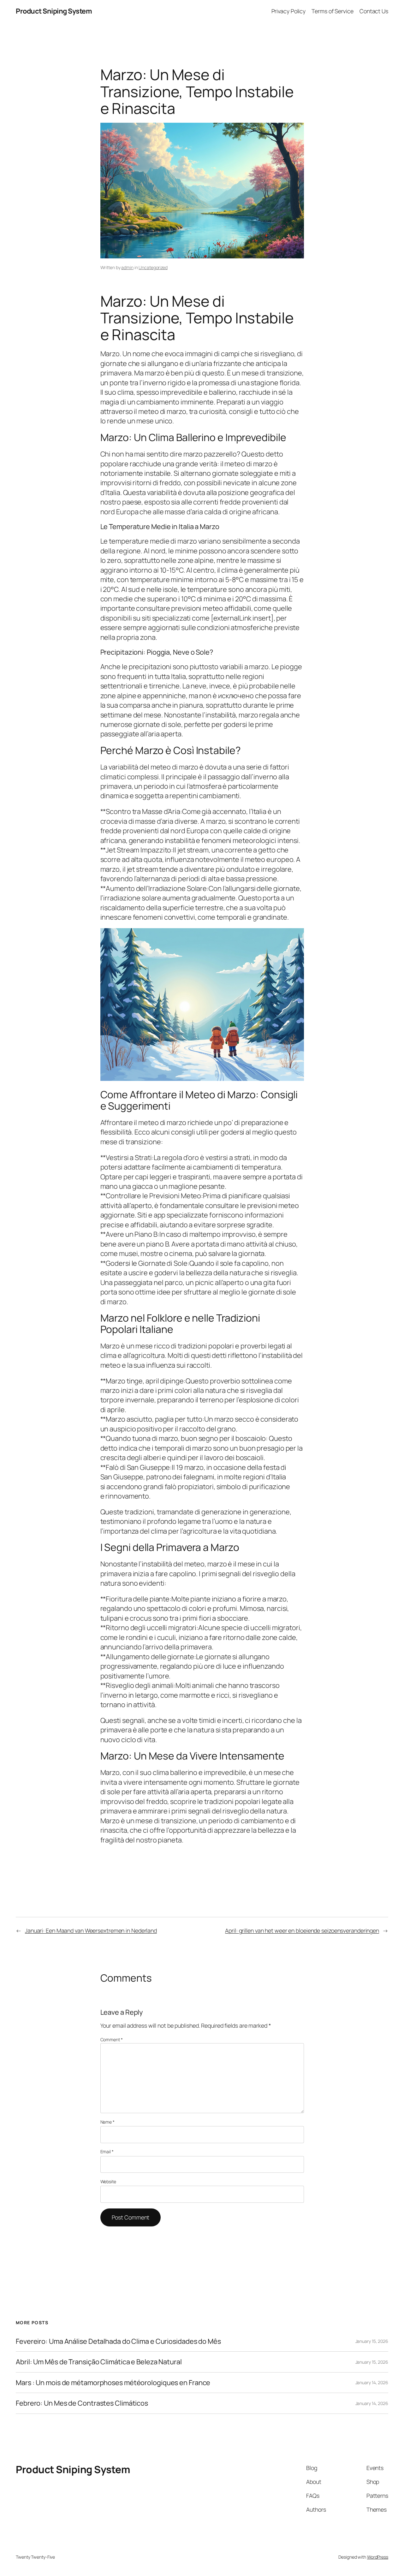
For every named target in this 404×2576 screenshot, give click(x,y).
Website (108, 2181)
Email (107, 2152)
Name (107, 2122)
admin (127, 267)
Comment (112, 2040)
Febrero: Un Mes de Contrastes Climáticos (82, 2403)
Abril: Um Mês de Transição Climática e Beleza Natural (99, 2362)
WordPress (378, 2557)
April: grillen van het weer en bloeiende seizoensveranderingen (302, 1931)
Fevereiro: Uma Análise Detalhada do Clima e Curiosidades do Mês (118, 2341)
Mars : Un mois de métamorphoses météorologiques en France (113, 2383)
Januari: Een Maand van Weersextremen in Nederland (91, 1931)
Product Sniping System (54, 11)
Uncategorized (153, 267)
